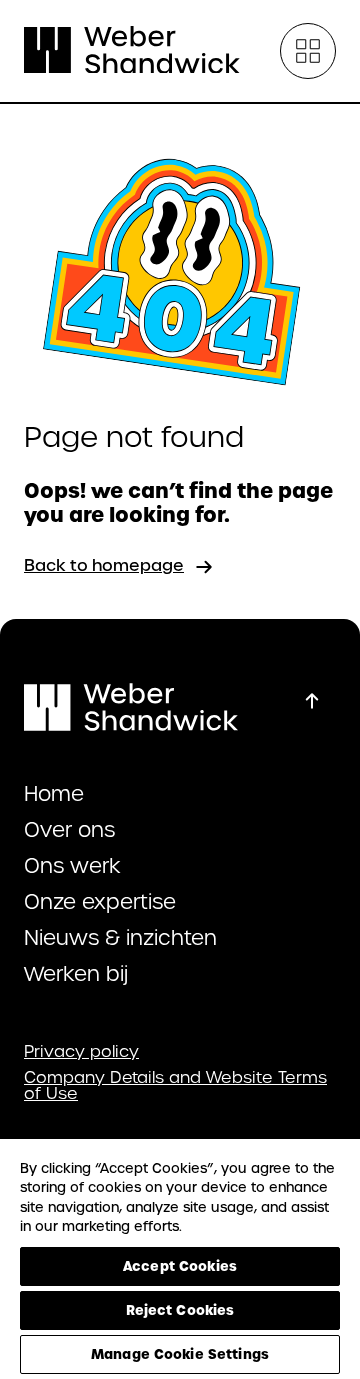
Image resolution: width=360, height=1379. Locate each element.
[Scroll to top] (312, 701)
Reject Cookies (180, 1310)
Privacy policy (81, 1052)
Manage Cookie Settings (180, 1354)
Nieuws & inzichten (120, 938)
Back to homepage (104, 565)
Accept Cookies (180, 1266)
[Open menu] (308, 51)
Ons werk (72, 866)
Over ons (69, 830)
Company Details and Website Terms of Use (175, 1086)
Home (54, 794)
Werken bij (76, 974)
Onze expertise (100, 902)
